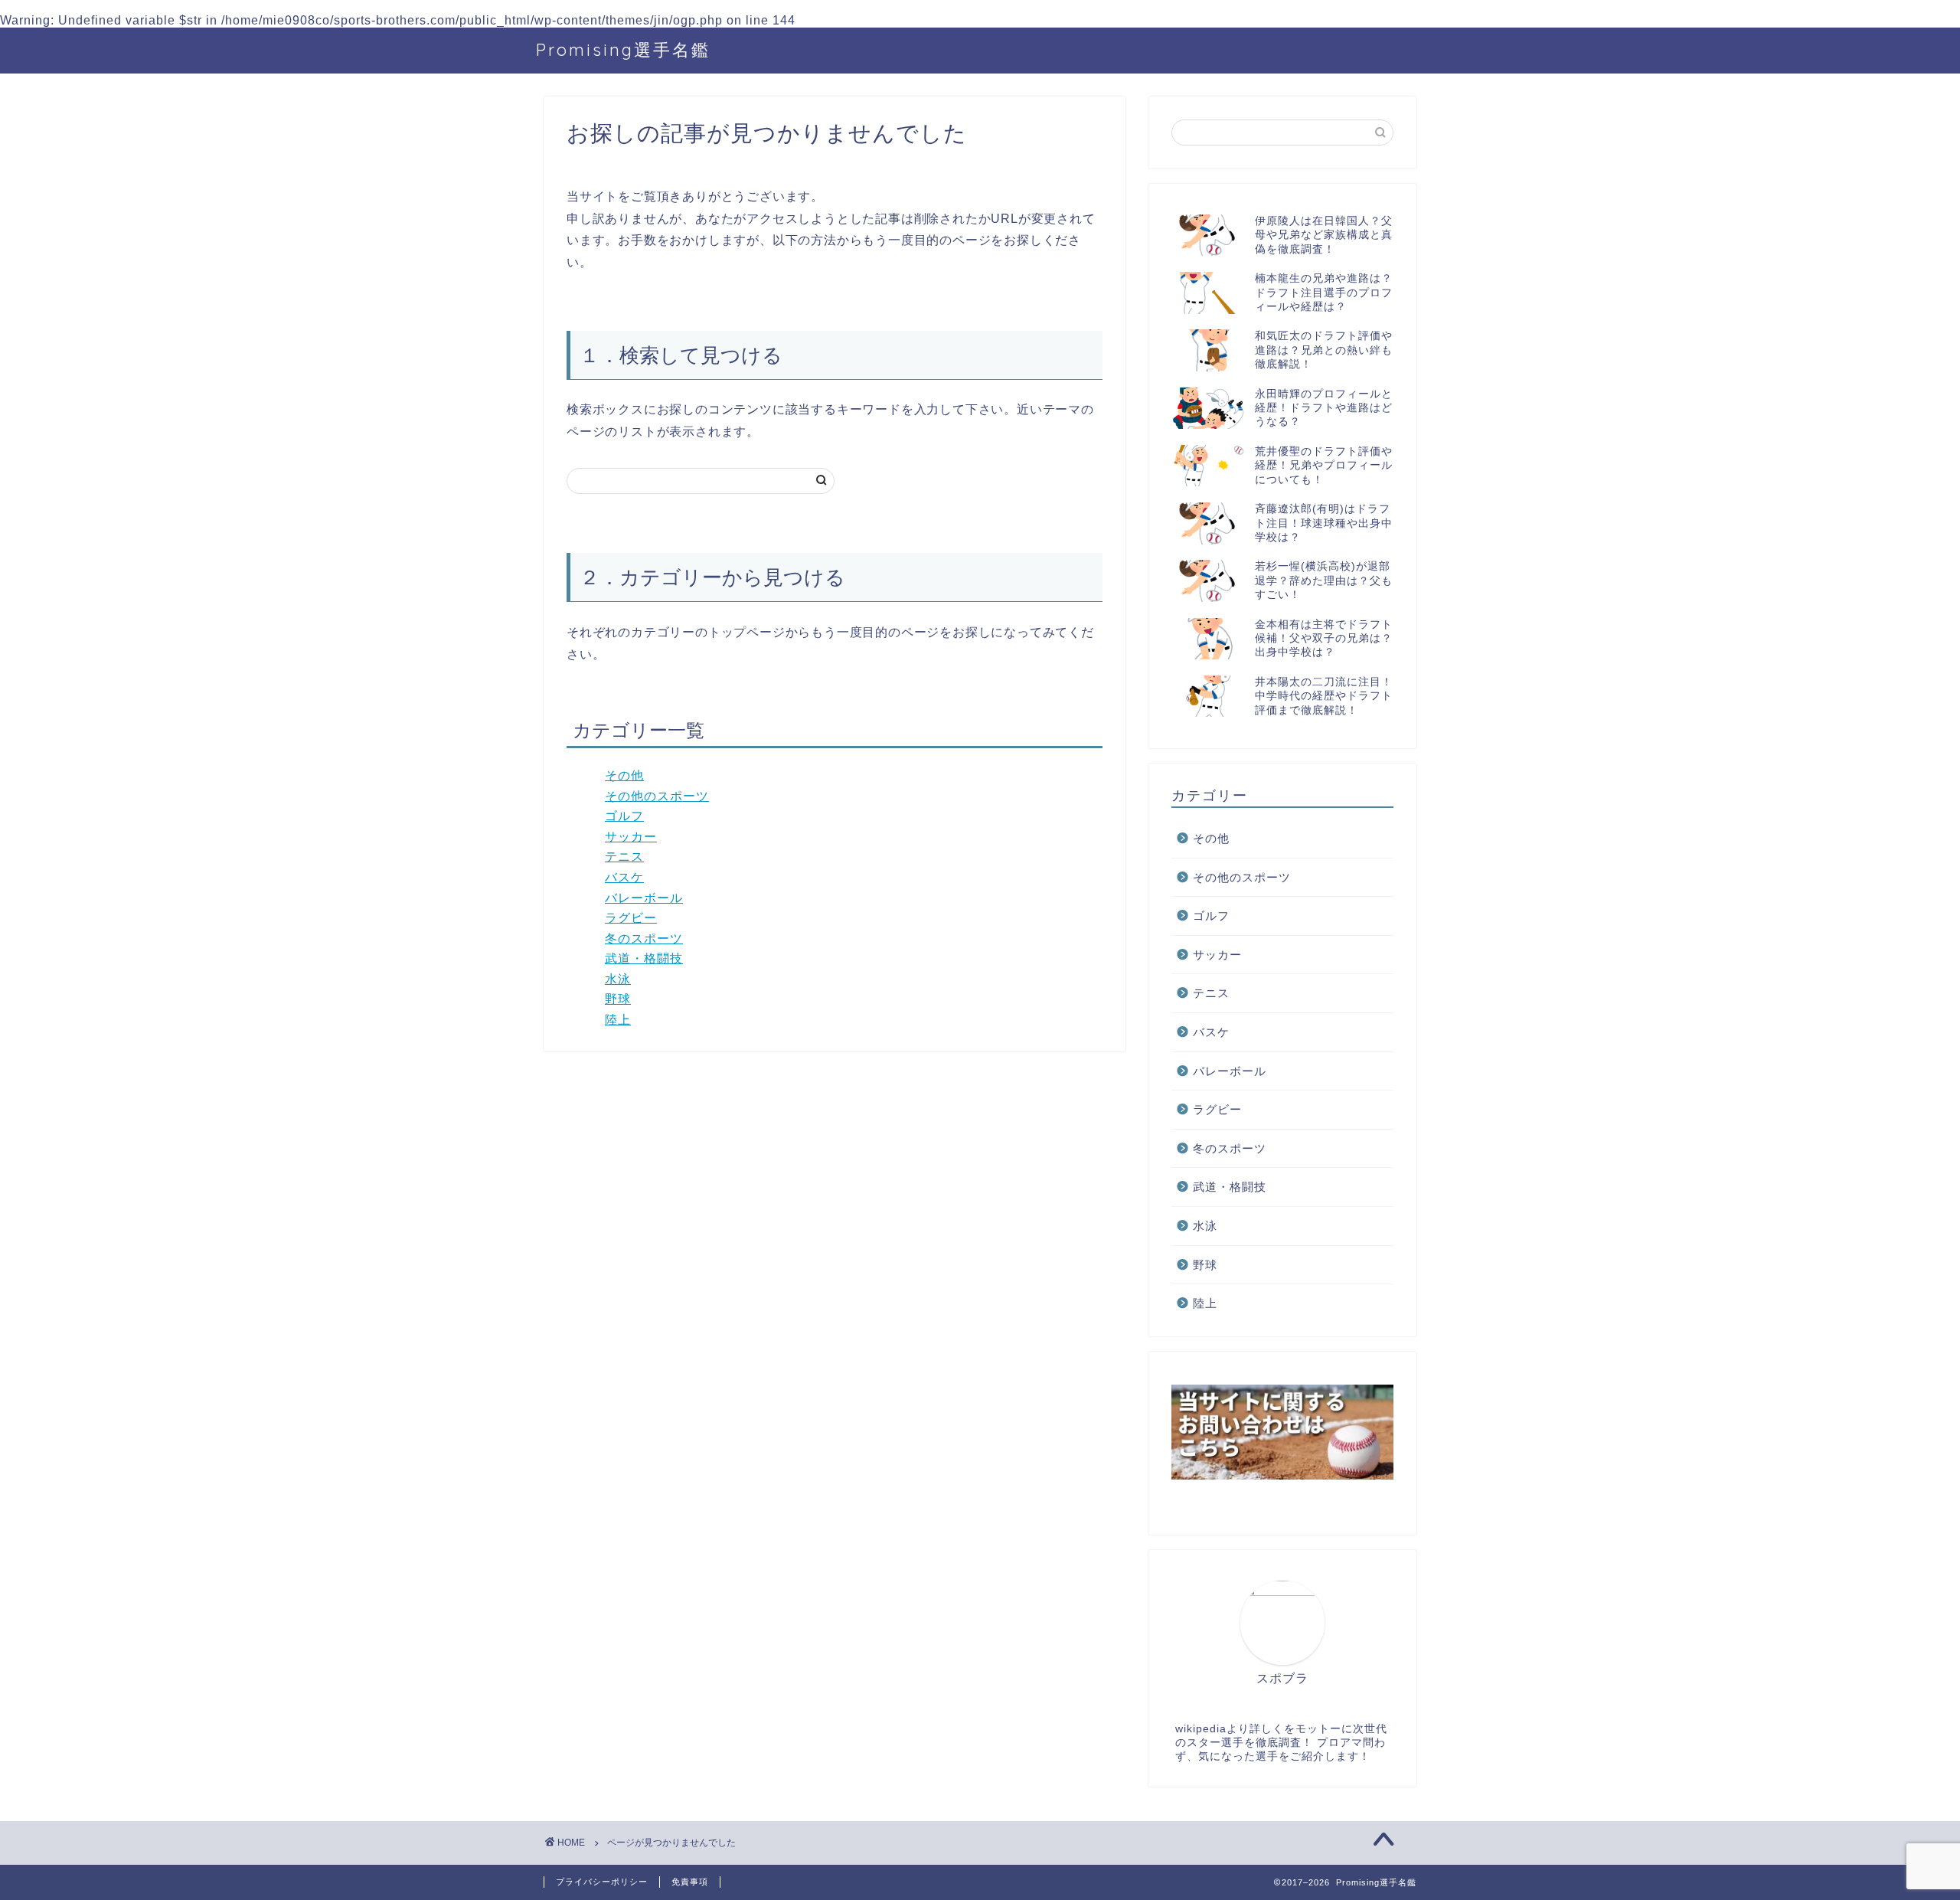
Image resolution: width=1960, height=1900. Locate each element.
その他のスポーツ (657, 796)
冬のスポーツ (644, 939)
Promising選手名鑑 (623, 49)
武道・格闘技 (644, 958)
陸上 (618, 1020)
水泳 (618, 979)
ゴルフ (624, 816)
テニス (624, 857)
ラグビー (631, 918)
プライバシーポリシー (602, 1882)
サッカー (631, 837)
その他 (624, 775)
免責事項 (690, 1882)
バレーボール (644, 898)
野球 (618, 999)
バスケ (624, 877)
